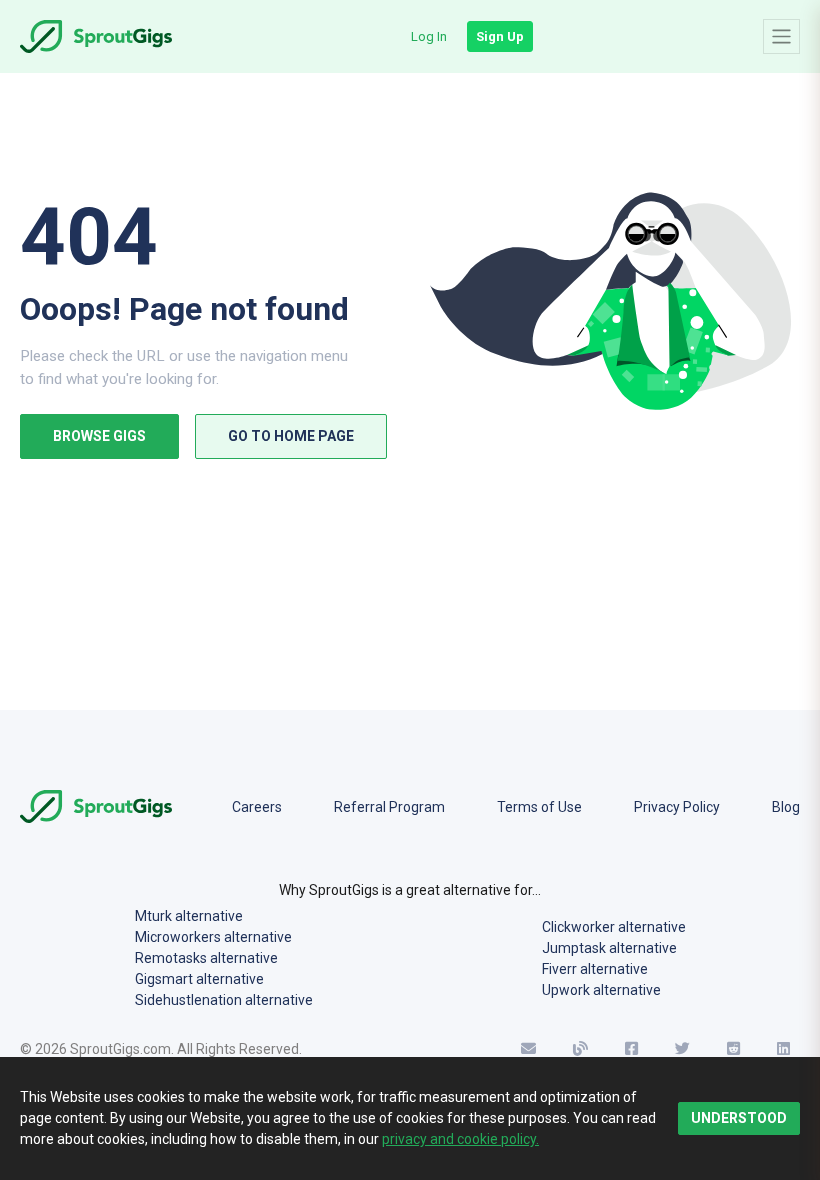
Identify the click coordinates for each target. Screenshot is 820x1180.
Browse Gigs (99, 436)
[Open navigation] (781, 36)
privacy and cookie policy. (460, 1139)
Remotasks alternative (206, 958)
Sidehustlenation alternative (224, 1000)
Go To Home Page (291, 436)
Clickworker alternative (614, 927)
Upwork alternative (601, 990)
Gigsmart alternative (199, 979)
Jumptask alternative (609, 948)
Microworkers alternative (213, 937)
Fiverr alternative (595, 969)
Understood (739, 1118)
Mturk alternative (189, 916)
